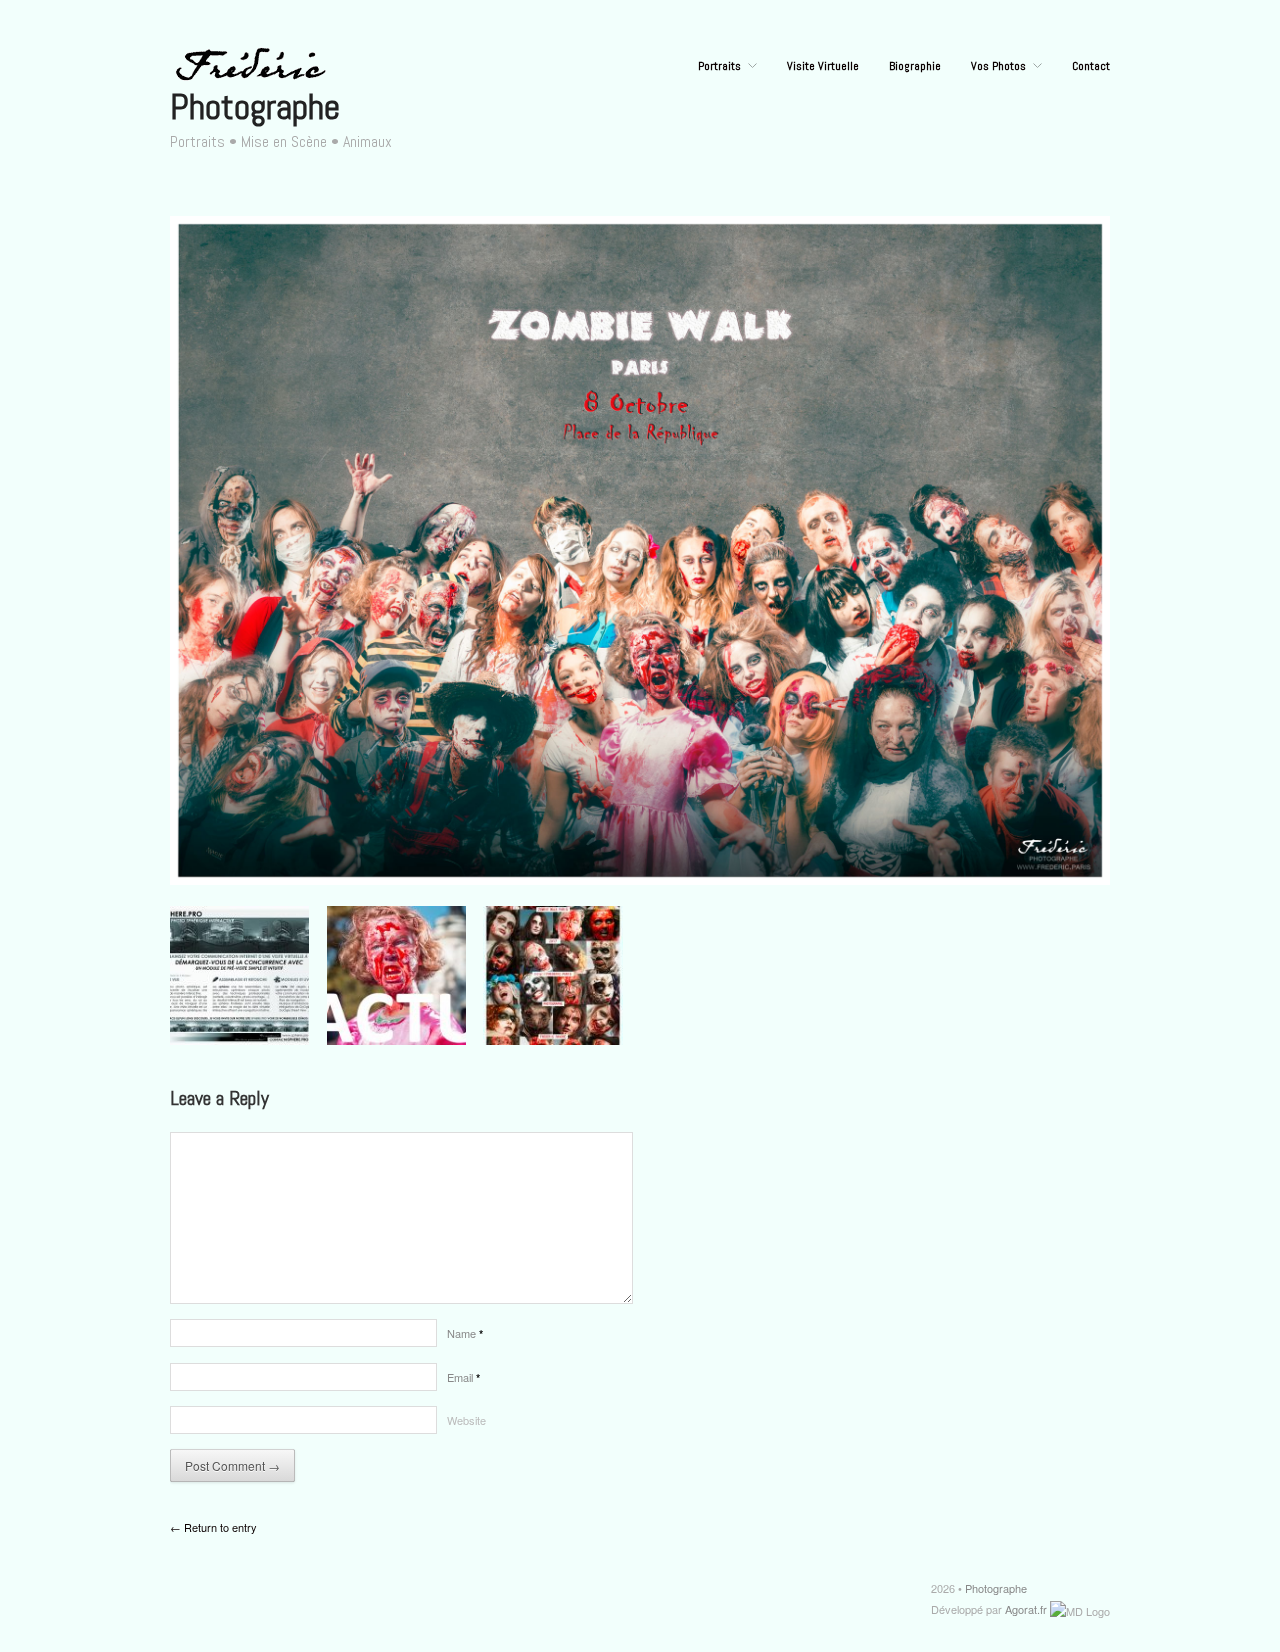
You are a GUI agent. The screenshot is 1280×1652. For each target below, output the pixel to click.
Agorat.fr (1026, 1609)
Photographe (255, 107)
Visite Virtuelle (823, 66)
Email (463, 1377)
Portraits (719, 66)
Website (466, 1420)
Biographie (915, 66)
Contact (1091, 66)
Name (465, 1333)
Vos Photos (998, 66)
